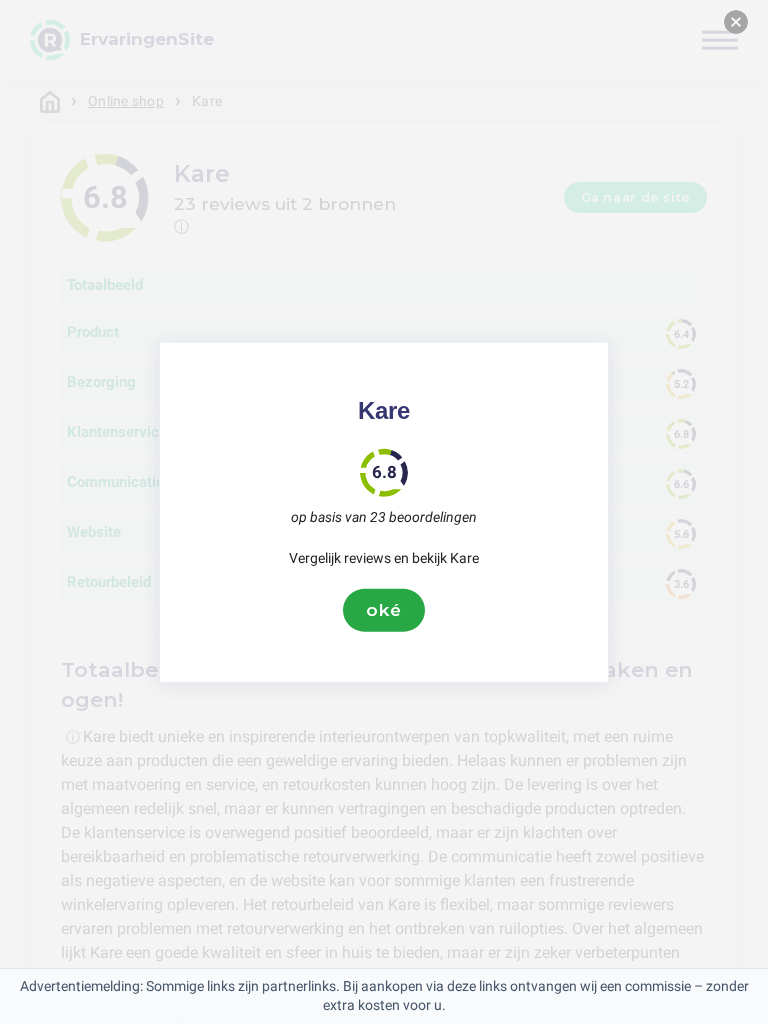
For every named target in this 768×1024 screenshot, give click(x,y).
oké (384, 610)
